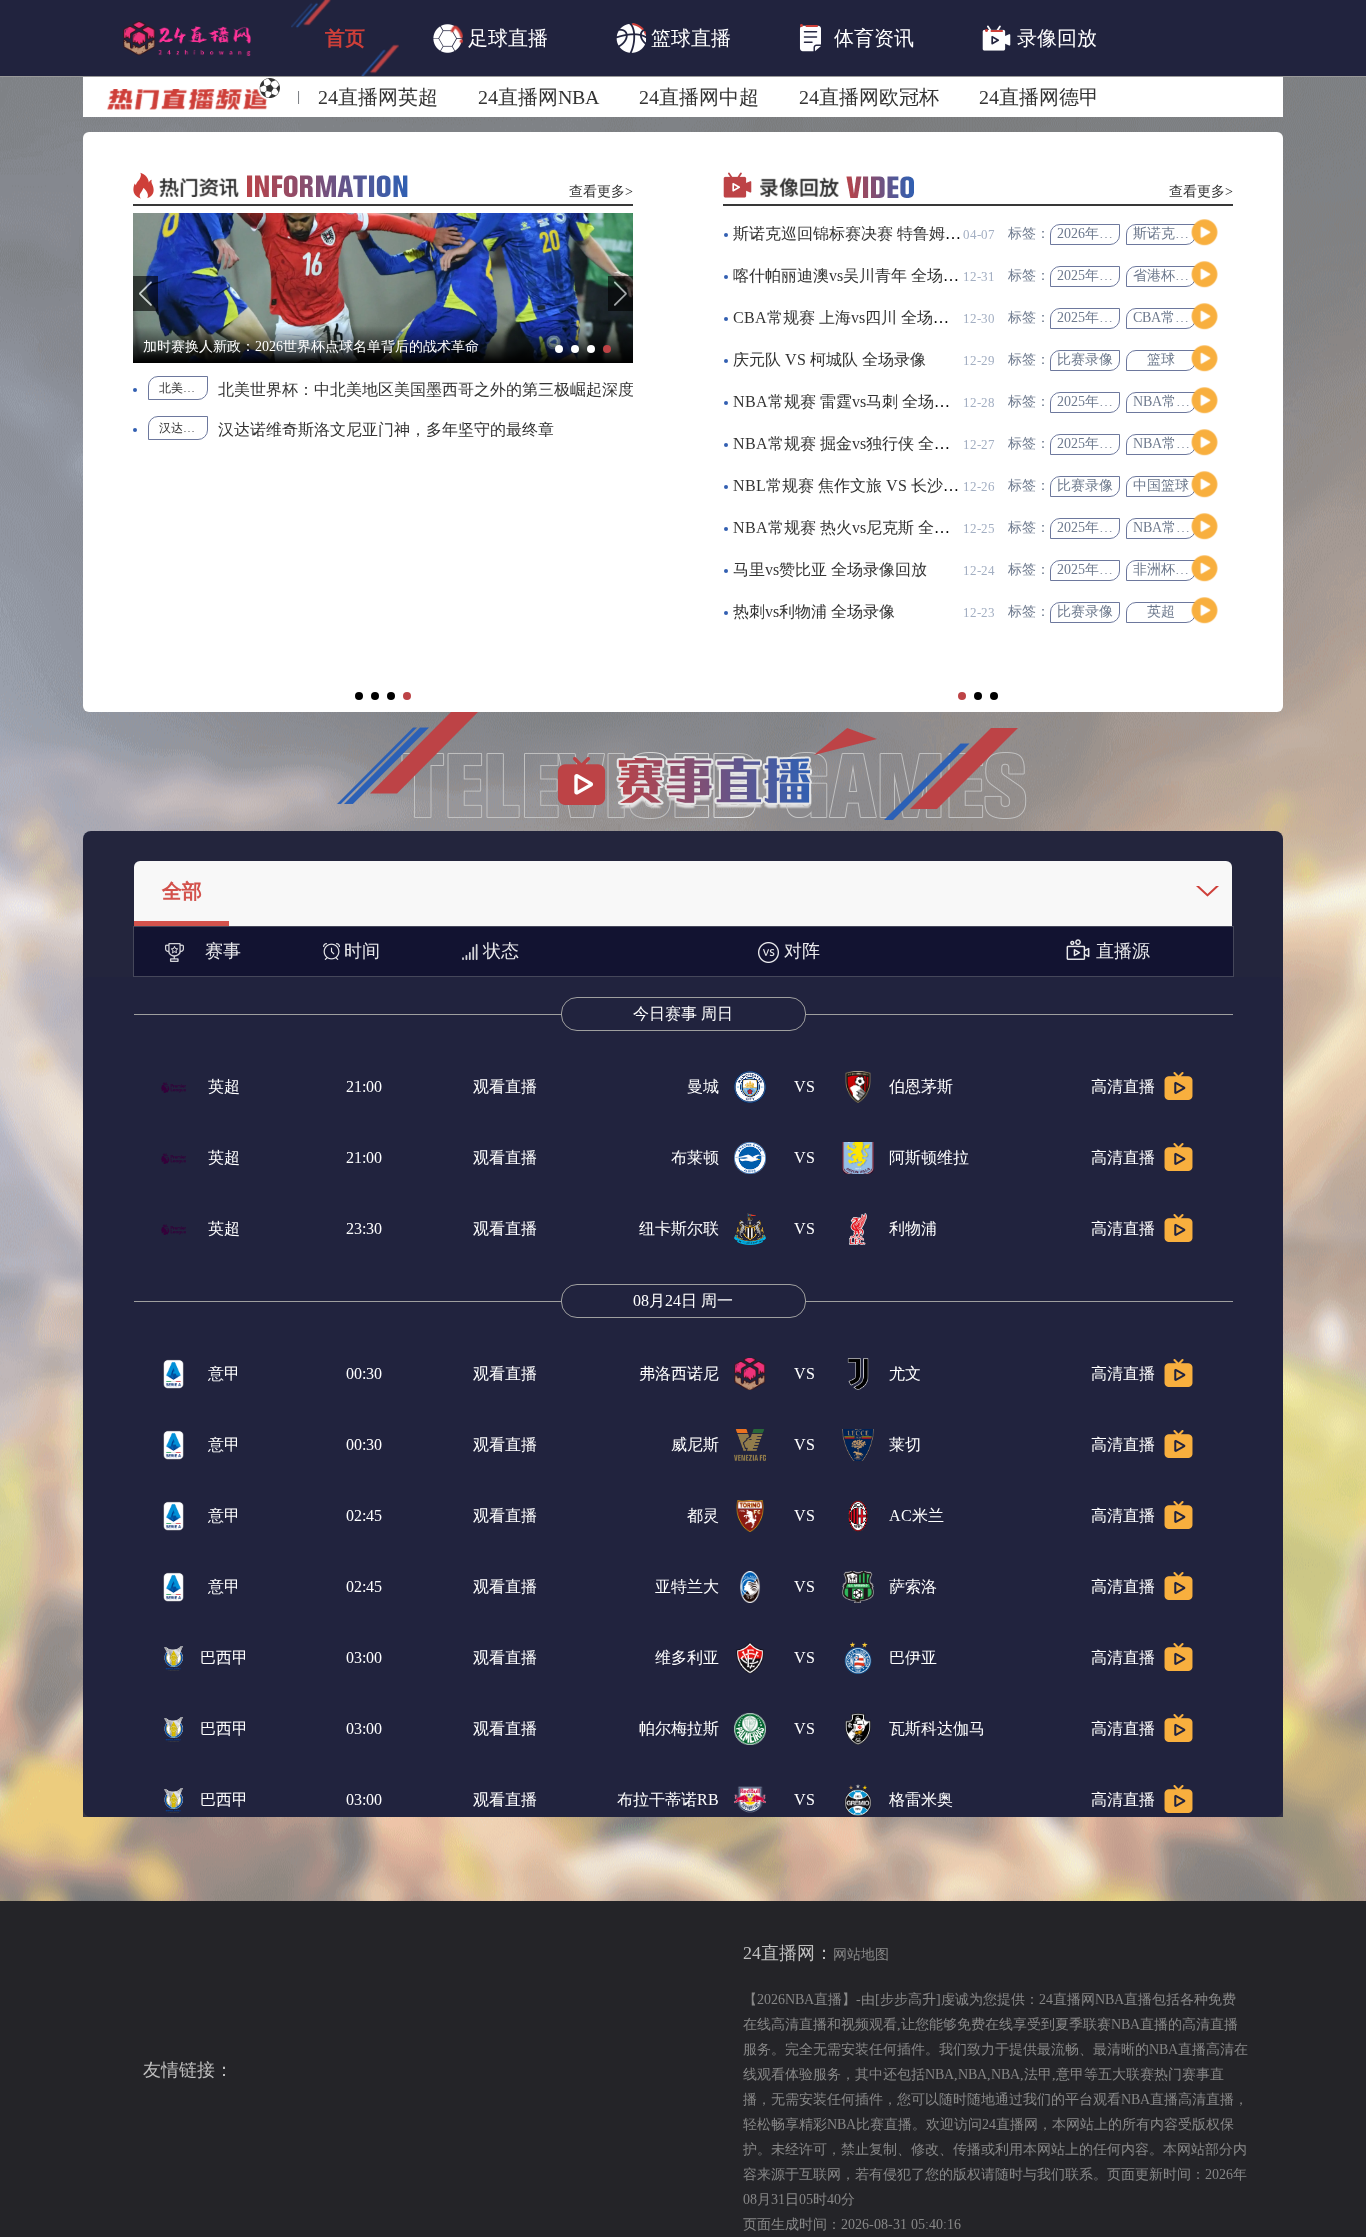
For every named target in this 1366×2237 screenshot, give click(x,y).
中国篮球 (1161, 485)
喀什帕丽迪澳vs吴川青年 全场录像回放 (870, 275)
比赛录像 (1085, 359)
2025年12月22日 (1106, 527)
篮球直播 (691, 38)
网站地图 (861, 1954)
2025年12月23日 (1106, 569)
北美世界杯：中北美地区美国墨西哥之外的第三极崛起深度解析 (183, 388)
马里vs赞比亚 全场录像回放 (830, 569)
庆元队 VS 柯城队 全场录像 (829, 359)
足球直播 (508, 38)
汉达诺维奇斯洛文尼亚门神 (183, 428)
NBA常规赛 (1168, 401)
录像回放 (1057, 38)
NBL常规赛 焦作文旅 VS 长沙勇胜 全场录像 (888, 485)
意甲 (224, 1373)
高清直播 (1123, 1086)
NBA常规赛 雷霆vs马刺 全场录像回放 (865, 401)
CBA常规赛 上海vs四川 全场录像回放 (865, 317)
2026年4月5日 (1099, 233)
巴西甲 (224, 1657)
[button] (145, 293)
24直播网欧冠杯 (869, 97)
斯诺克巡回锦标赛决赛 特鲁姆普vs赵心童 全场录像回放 (928, 233)
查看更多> (601, 191)
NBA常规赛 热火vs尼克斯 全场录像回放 (873, 527)
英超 (1161, 611)
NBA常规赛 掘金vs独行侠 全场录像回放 (873, 443)
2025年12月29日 (1106, 275)
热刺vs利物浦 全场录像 (814, 611)
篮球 (1161, 359)
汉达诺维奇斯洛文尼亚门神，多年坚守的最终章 (386, 429)
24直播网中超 (699, 97)
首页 (345, 38)
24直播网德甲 (1039, 97)
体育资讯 (874, 38)
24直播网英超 (378, 97)
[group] (383, 288)
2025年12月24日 (1106, 401)
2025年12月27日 (1106, 317)
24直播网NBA (538, 97)
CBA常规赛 (1168, 317)
